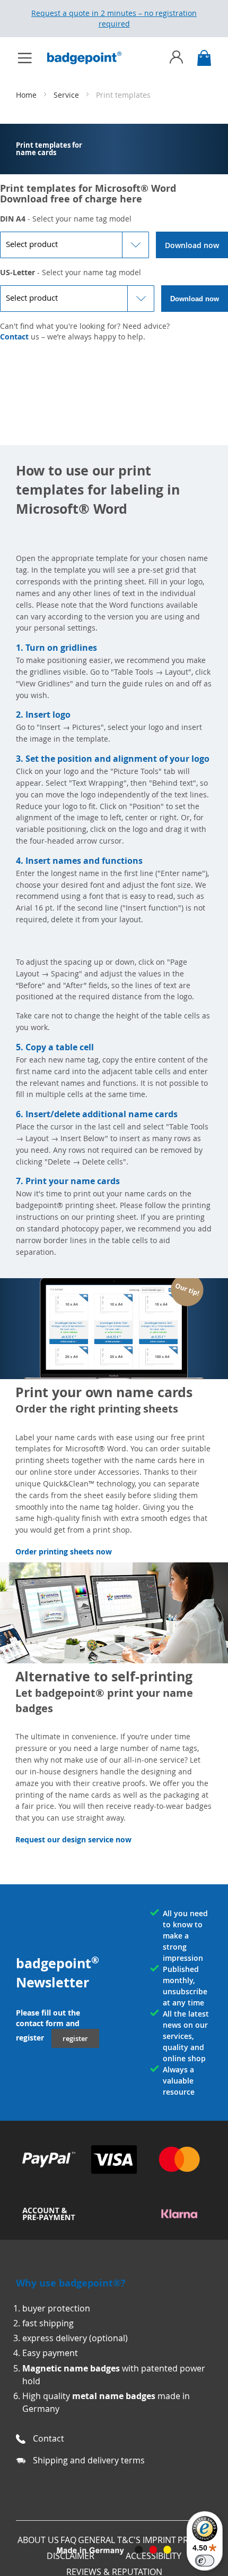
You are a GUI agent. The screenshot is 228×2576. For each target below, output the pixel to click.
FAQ (68, 2540)
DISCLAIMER (71, 2556)
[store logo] (90, 58)
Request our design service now (73, 1839)
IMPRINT (159, 2540)
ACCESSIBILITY (154, 2556)
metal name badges (114, 2396)
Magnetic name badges (71, 2368)
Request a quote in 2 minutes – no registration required (114, 18)
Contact (14, 337)
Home (27, 95)
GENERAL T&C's (109, 2540)
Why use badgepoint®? (71, 2283)
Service (67, 95)
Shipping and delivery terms (89, 2460)
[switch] (205, 2561)
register (75, 2038)
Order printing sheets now (64, 1551)
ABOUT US (38, 2540)
